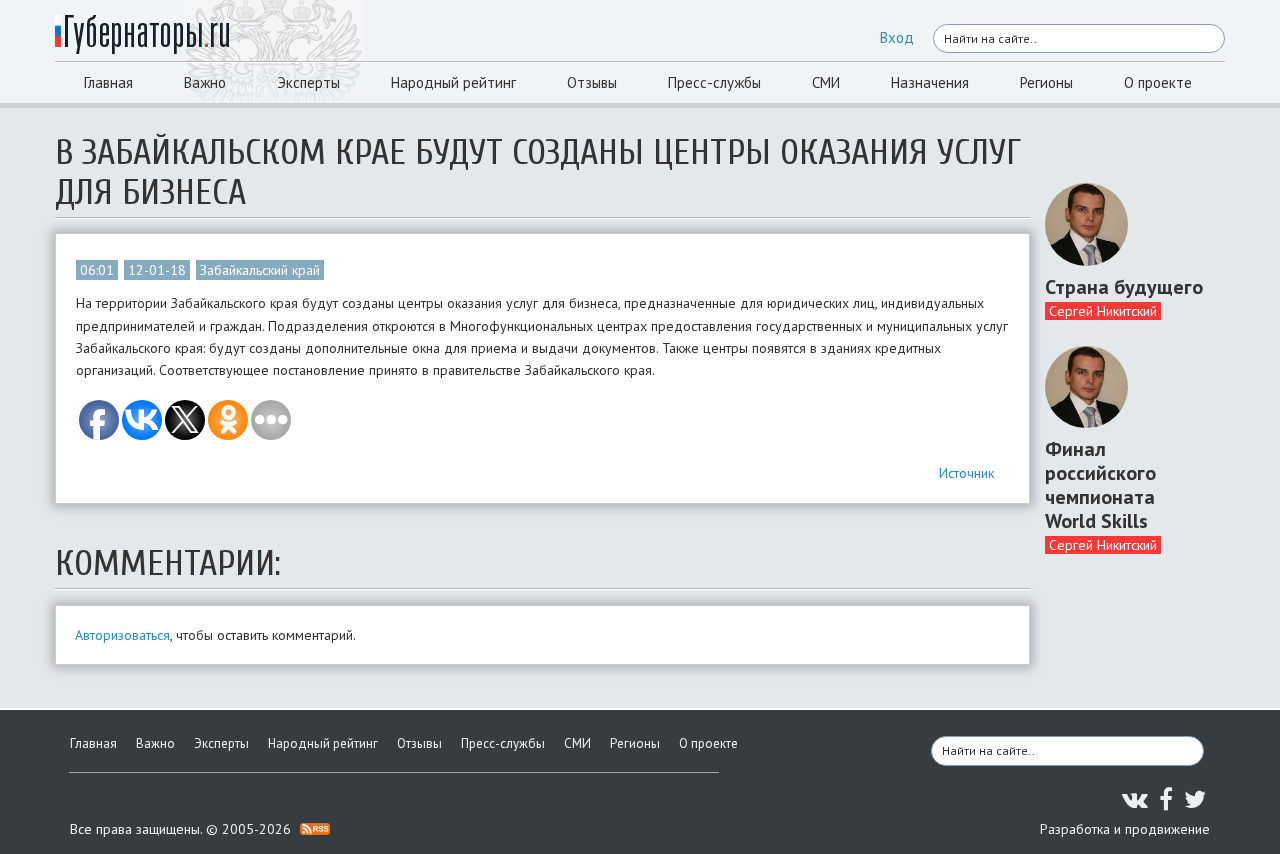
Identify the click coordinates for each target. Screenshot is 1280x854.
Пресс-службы (714, 82)
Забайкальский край (260, 270)
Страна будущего (1124, 287)
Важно (205, 82)
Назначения (930, 82)
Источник (966, 473)
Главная (108, 82)
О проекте (1158, 82)
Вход (897, 37)
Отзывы (592, 82)
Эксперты (308, 82)
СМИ (826, 82)
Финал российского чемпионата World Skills (1100, 485)
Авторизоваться (122, 635)
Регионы (1046, 82)
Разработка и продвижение (1125, 829)
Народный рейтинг (453, 82)
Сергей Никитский (1103, 311)
